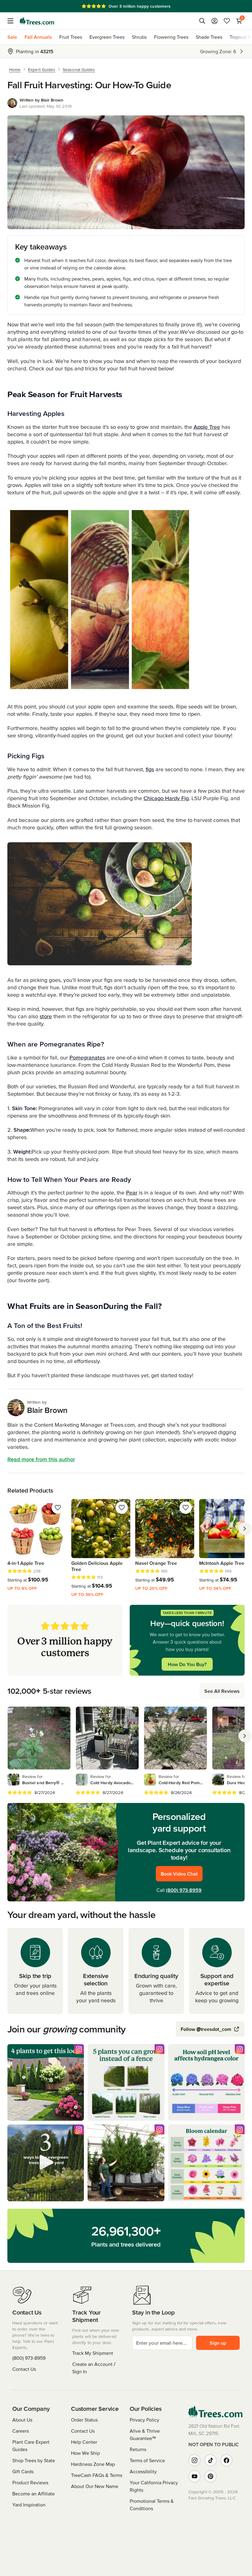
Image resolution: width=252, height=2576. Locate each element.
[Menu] (12, 21)
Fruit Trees (71, 37)
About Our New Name (95, 2486)
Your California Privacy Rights (154, 2486)
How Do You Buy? (187, 1664)
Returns (138, 2449)
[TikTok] (211, 2460)
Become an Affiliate (33, 2494)
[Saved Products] (227, 21)
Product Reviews (30, 2482)
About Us (22, 2420)
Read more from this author (41, 1459)
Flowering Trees (171, 37)
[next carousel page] (245, 1529)
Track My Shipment (93, 2353)
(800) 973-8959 (184, 1890)
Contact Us (24, 2369)
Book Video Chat (179, 1874)
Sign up (218, 2343)
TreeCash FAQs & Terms (97, 2475)
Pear (132, 1192)
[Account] (215, 21)
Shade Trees (209, 37)
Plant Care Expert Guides (31, 2446)
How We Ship (85, 2453)
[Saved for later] (58, 1508)
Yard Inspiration (29, 2505)
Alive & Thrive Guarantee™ (145, 2434)
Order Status (84, 2420)
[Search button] (202, 21)
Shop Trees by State (34, 2460)
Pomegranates (87, 1057)
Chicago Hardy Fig (166, 798)
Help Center (84, 2442)
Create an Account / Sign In (94, 2368)
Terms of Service (147, 2460)
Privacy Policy (144, 2420)
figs (150, 769)
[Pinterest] (211, 2476)
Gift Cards (23, 2471)
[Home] (37, 21)
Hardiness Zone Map (93, 2464)
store (46, 1016)
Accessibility (143, 2471)
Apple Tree (207, 427)
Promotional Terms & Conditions (152, 2505)
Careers (21, 2431)
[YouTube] (195, 2476)
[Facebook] (226, 2460)
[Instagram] (195, 2460)
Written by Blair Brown (42, 100)
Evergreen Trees (107, 37)
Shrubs (139, 37)
